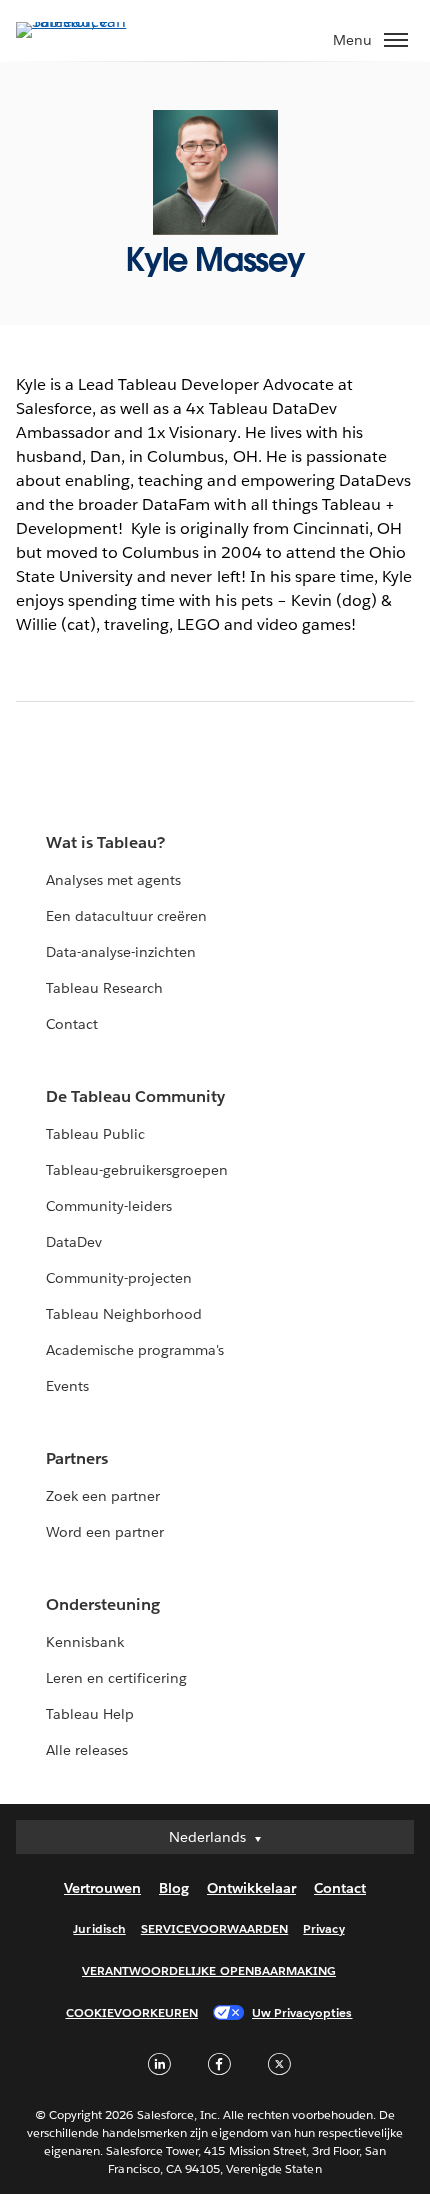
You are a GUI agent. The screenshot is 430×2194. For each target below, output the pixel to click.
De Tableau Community (135, 1096)
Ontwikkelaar (251, 1888)
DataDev (74, 1242)
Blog (174, 1888)
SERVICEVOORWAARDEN (215, 1928)
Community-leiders (109, 1206)
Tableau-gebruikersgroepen (137, 1170)
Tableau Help (90, 1714)
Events (67, 1386)
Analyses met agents (113, 880)
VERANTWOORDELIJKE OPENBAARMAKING (209, 1970)
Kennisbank (85, 1642)
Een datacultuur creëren (126, 916)
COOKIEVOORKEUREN (132, 2012)
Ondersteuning (103, 1604)
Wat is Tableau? (105, 842)
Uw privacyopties (302, 2012)
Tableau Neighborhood (124, 1314)
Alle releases (87, 1750)
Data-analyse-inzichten (121, 952)
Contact (72, 1024)
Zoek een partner (103, 1496)
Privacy (323, 1928)
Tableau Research (104, 988)
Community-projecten (119, 1278)
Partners (77, 1458)
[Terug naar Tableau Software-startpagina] (86, 21)
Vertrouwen (102, 1888)
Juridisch (99, 1928)
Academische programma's (135, 1350)
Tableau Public (95, 1134)
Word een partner (105, 1532)
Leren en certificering (116, 1678)
